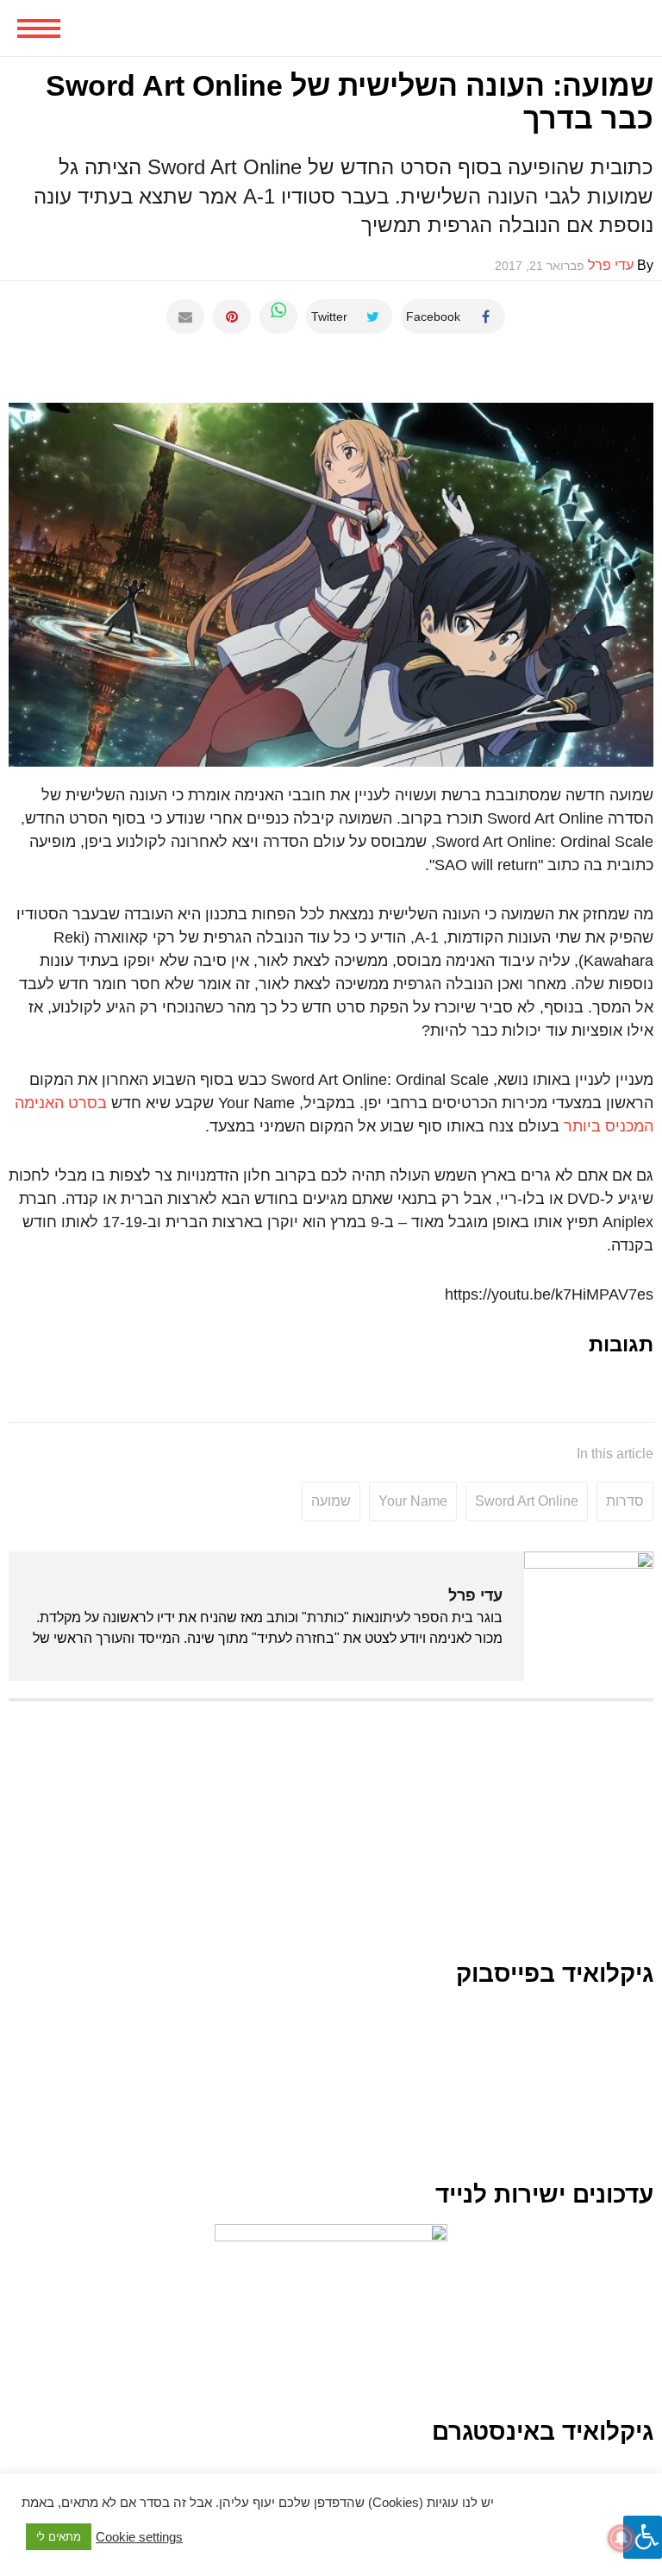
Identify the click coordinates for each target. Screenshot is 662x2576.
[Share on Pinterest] (232, 317)
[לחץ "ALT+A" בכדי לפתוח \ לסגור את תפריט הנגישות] (643, 2537)
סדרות (625, 1501)
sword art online (527, 1501)
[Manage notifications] (621, 2538)
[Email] (185, 317)
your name (413, 1501)
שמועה (331, 1501)
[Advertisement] (331, 1840)
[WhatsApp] (278, 317)
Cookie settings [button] (139, 2537)
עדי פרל (475, 1595)
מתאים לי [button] (59, 2537)
